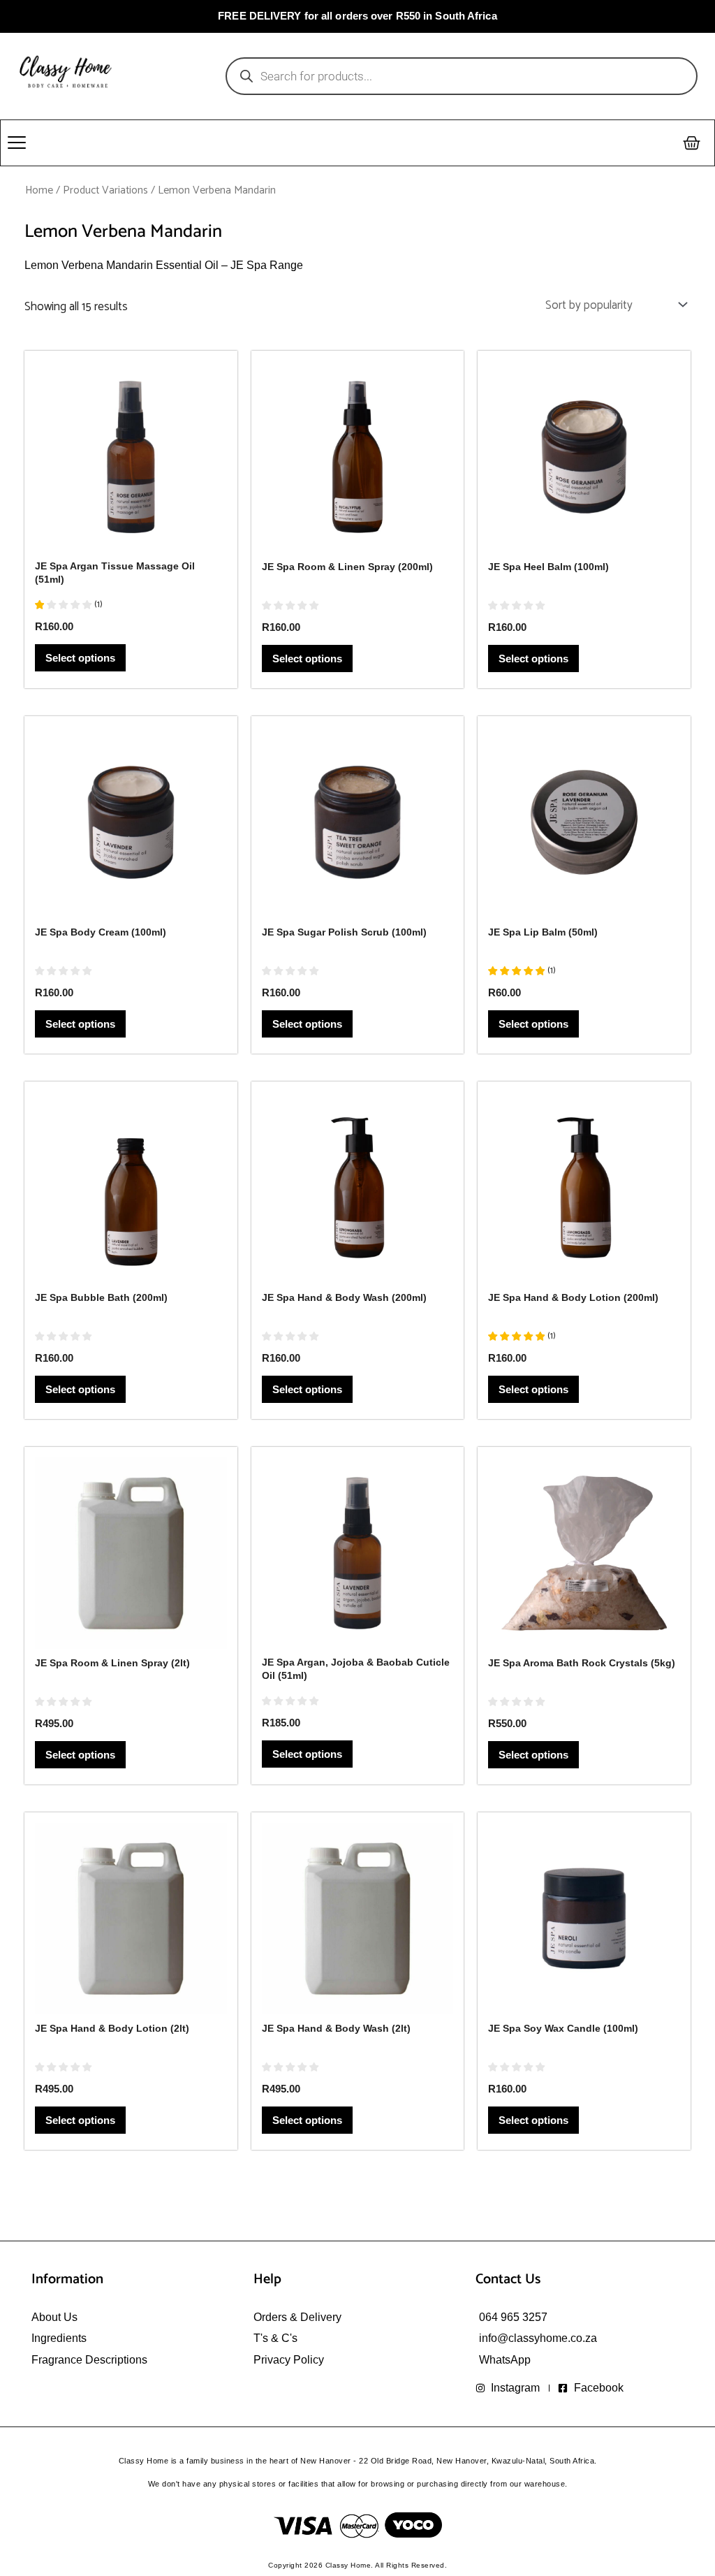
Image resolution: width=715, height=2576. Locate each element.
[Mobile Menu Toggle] (17, 143)
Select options (80, 658)
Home (39, 190)
